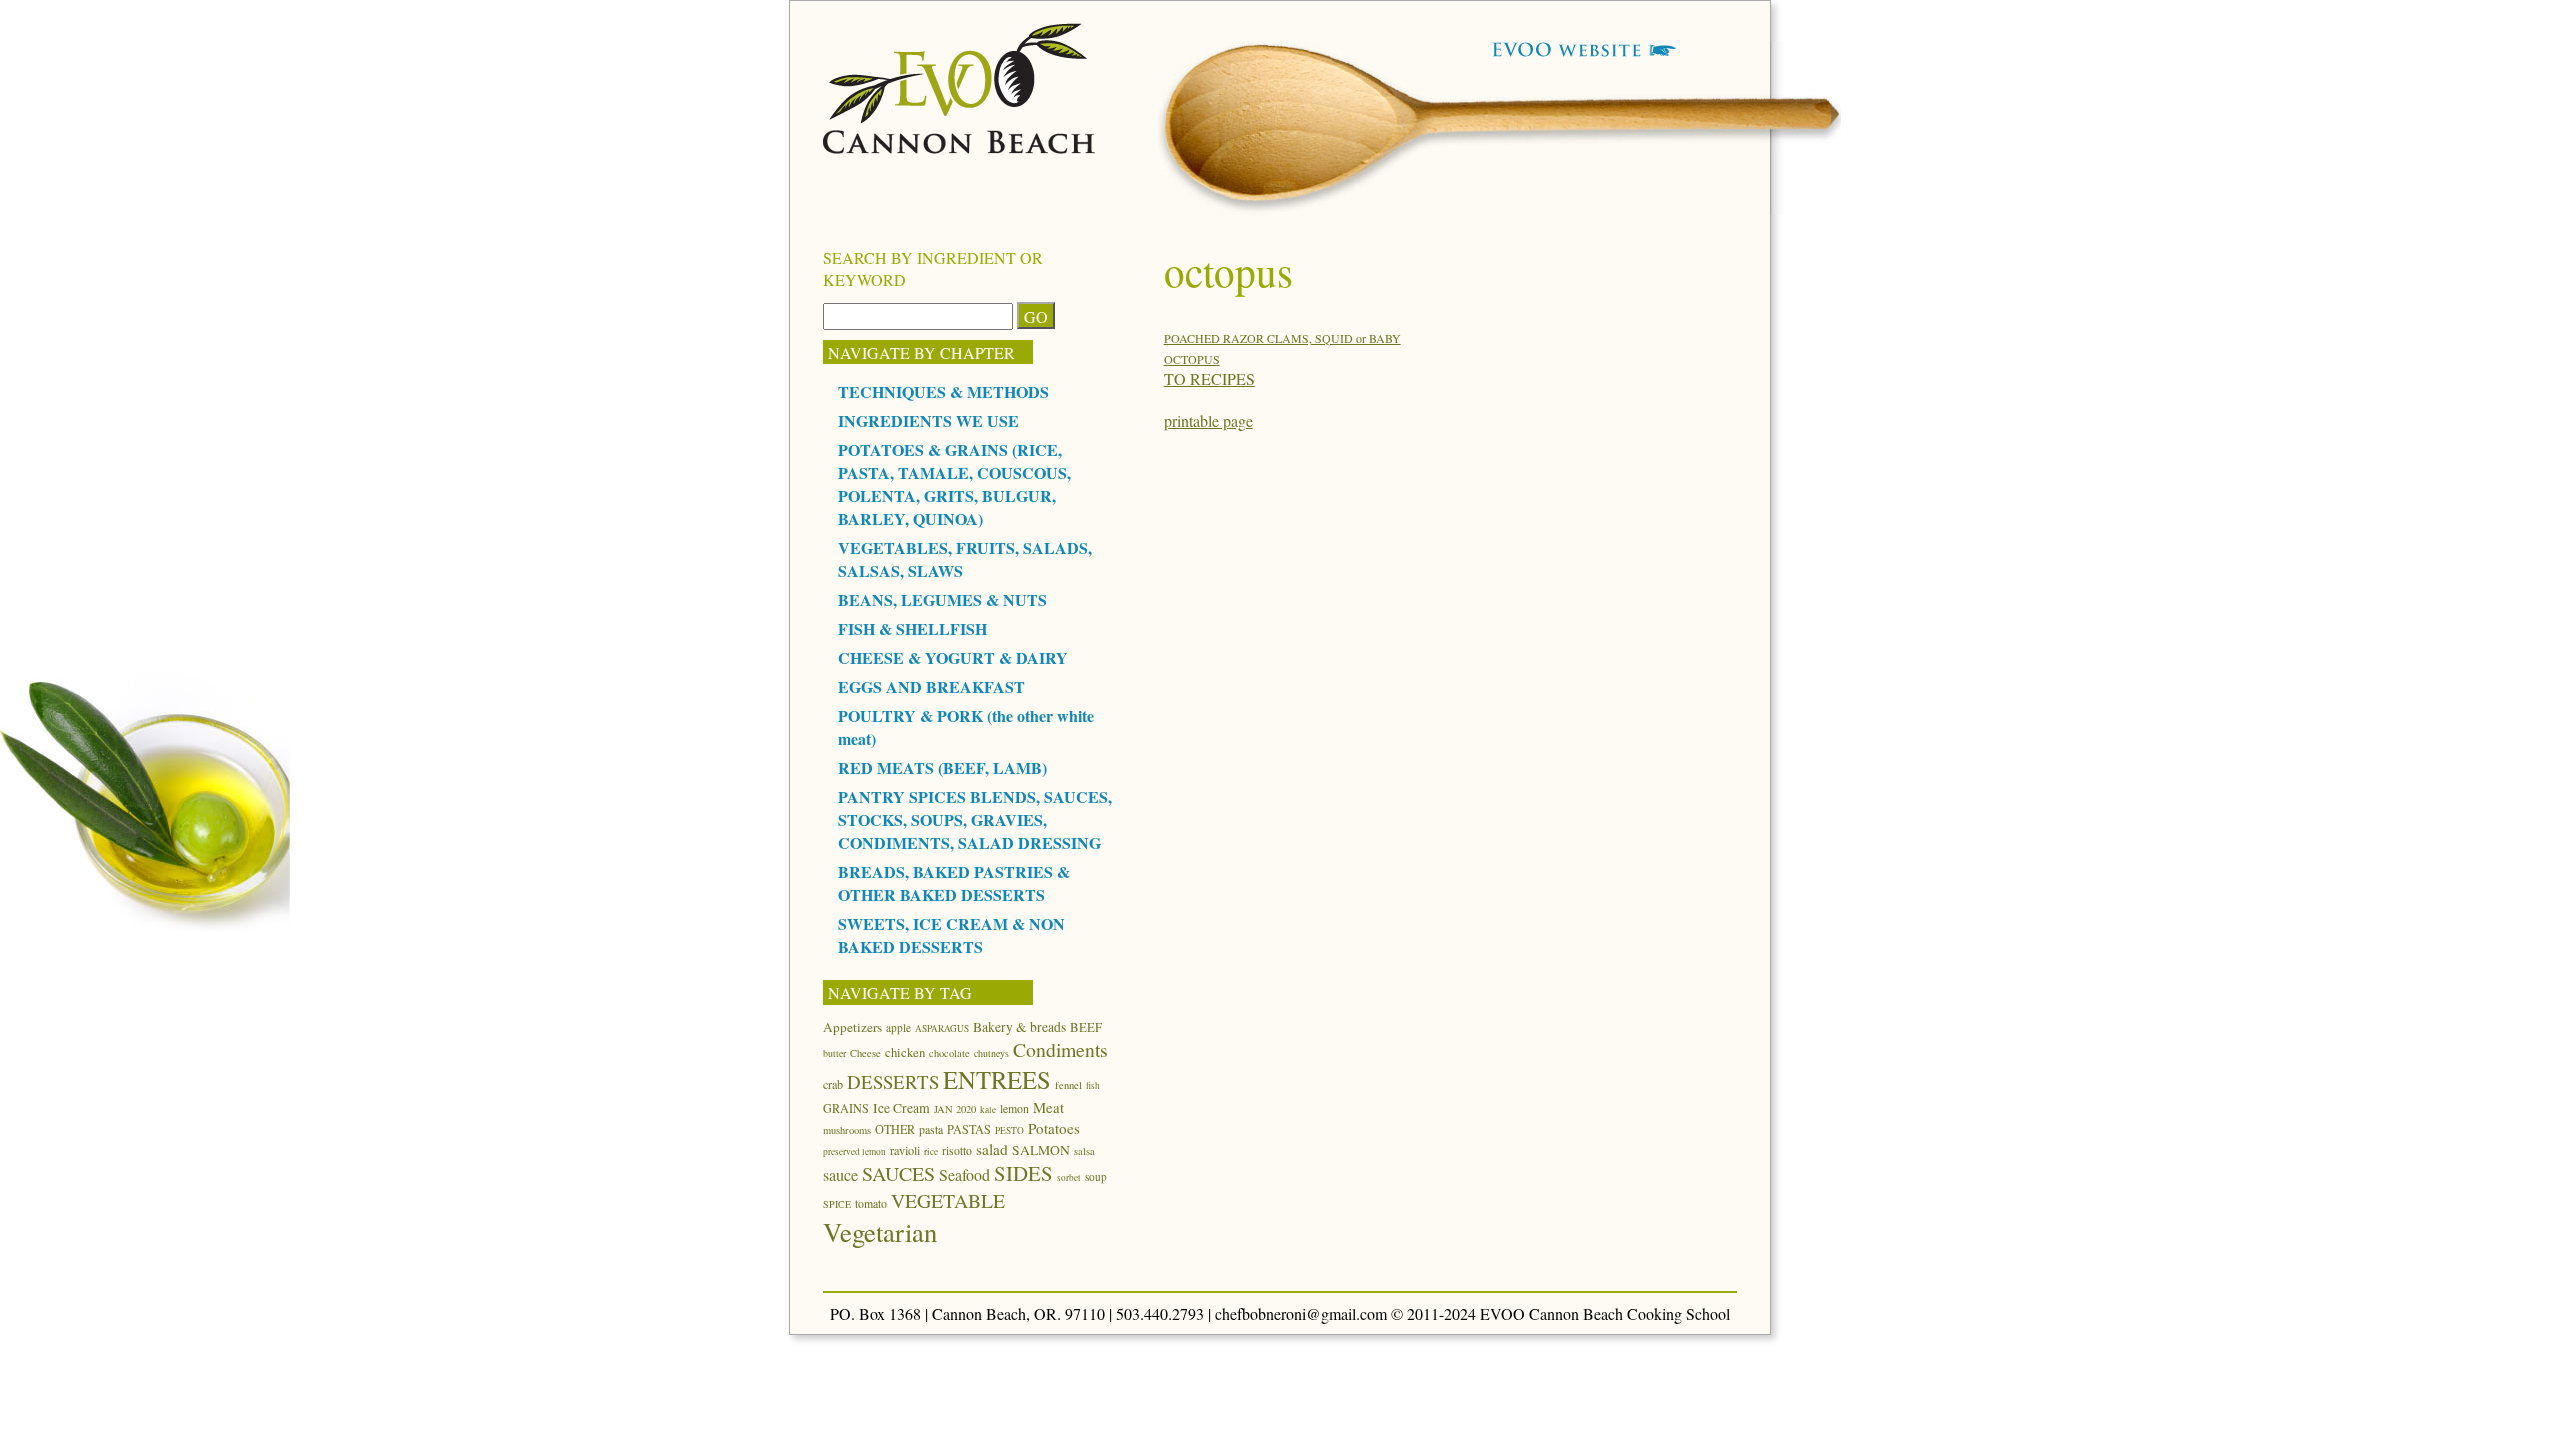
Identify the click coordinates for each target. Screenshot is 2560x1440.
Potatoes (1054, 1128)
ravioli (905, 1150)
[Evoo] (959, 147)
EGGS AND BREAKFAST (931, 686)
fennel (1068, 1085)
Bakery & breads (1019, 1027)
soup (1096, 1176)
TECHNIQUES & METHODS (943, 391)
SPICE (837, 1204)
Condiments (1060, 1049)
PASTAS (969, 1129)
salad (992, 1149)
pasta (931, 1129)
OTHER (895, 1129)
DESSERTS (893, 1081)
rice (931, 1151)
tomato (871, 1203)
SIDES (1023, 1173)
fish (1093, 1085)
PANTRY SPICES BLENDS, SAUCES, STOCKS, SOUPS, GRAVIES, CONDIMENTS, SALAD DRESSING (975, 819)
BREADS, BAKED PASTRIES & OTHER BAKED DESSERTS (954, 883)
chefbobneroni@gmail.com (1301, 1313)
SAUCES (898, 1173)
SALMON (1041, 1150)
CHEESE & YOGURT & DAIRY (953, 657)
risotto (957, 1150)
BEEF (1086, 1027)
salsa (1084, 1151)
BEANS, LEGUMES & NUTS (942, 599)
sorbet (1069, 1177)
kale (988, 1109)
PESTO (1009, 1130)
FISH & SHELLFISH (912, 628)
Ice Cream (901, 1108)
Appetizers (852, 1027)
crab (833, 1084)
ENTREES (997, 1079)
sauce (840, 1175)
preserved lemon (854, 1151)
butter (834, 1053)
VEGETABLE (948, 1200)
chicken (905, 1052)
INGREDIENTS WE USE (928, 420)
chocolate (949, 1053)
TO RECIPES (1209, 378)
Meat (1048, 1107)
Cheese (865, 1053)
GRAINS (846, 1108)
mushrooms (847, 1130)
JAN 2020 (955, 1109)
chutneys (991, 1053)
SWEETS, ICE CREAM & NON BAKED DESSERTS (951, 935)
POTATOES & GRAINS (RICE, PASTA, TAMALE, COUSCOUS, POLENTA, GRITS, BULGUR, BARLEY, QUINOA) (954, 484)
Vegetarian (880, 1231)
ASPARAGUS (942, 1028)
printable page (1208, 420)
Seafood (964, 1174)
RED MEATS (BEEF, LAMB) (942, 767)
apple (898, 1027)
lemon (1014, 1108)
